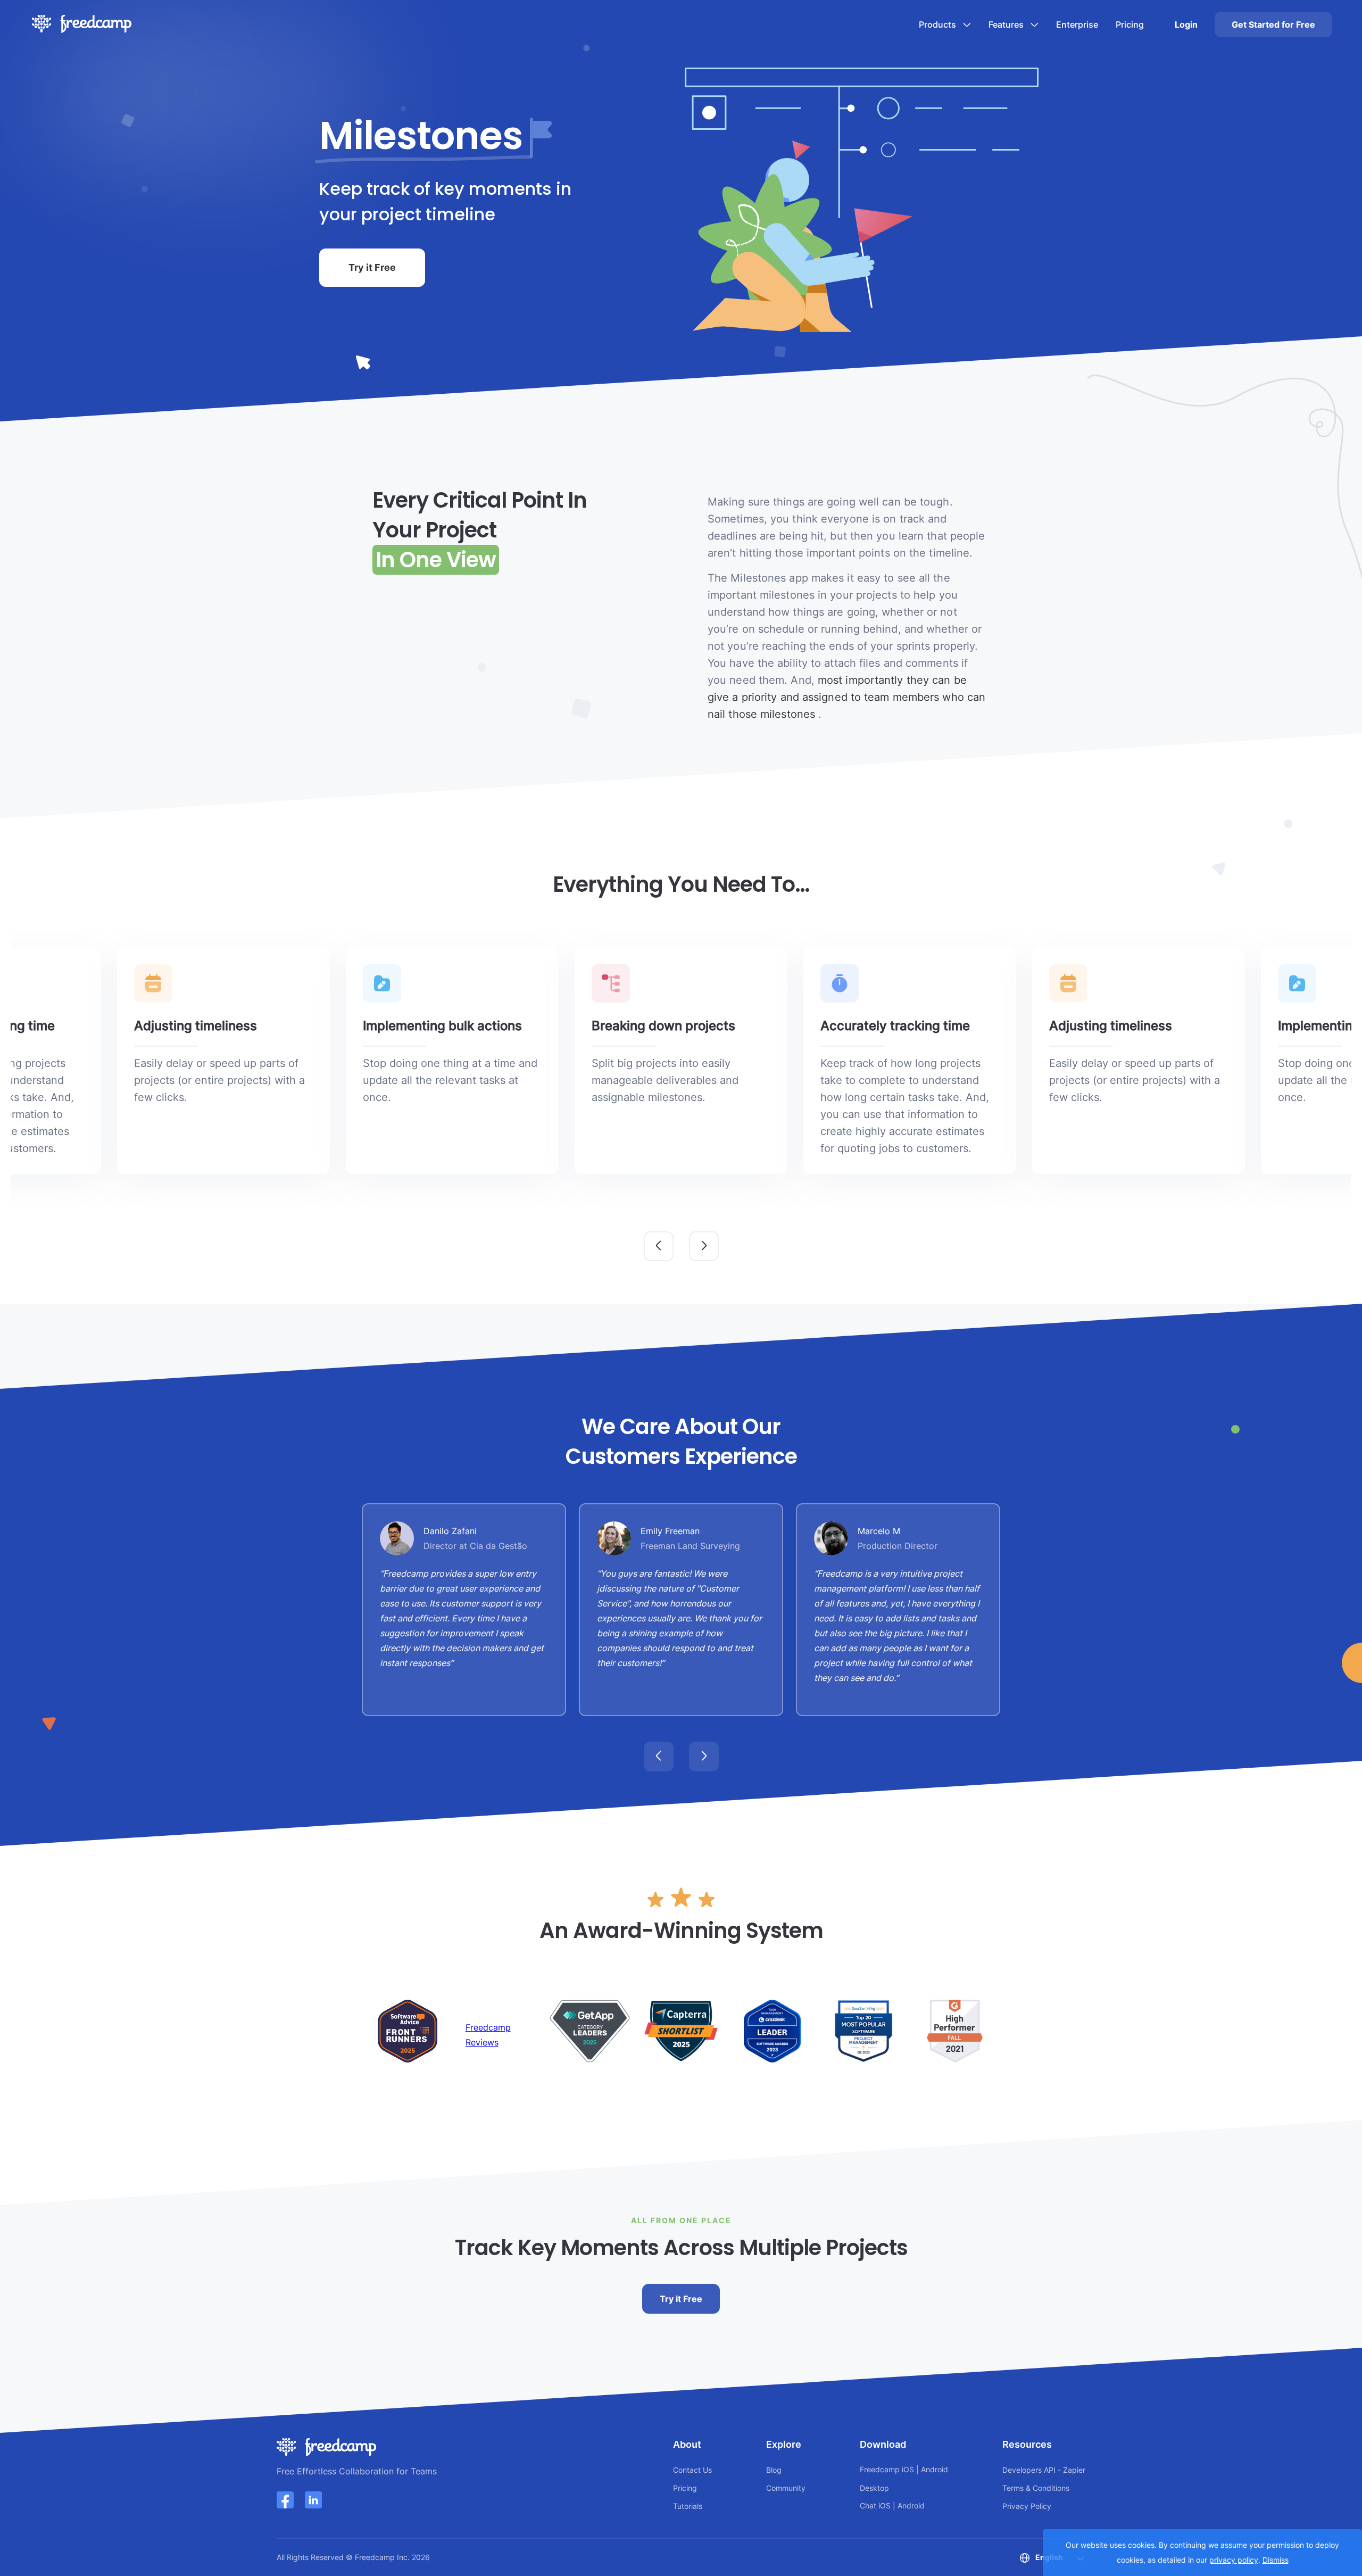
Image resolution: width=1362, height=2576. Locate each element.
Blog (774, 2470)
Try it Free (372, 267)
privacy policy (1234, 2560)
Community (786, 2488)
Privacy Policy (1027, 2506)
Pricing (1130, 24)
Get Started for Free (1273, 24)
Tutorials (688, 2506)
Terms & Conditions (1036, 2488)
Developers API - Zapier (1044, 2470)
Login (1186, 24)
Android (935, 2469)
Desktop (874, 2488)
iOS (908, 2469)
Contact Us (692, 2470)
